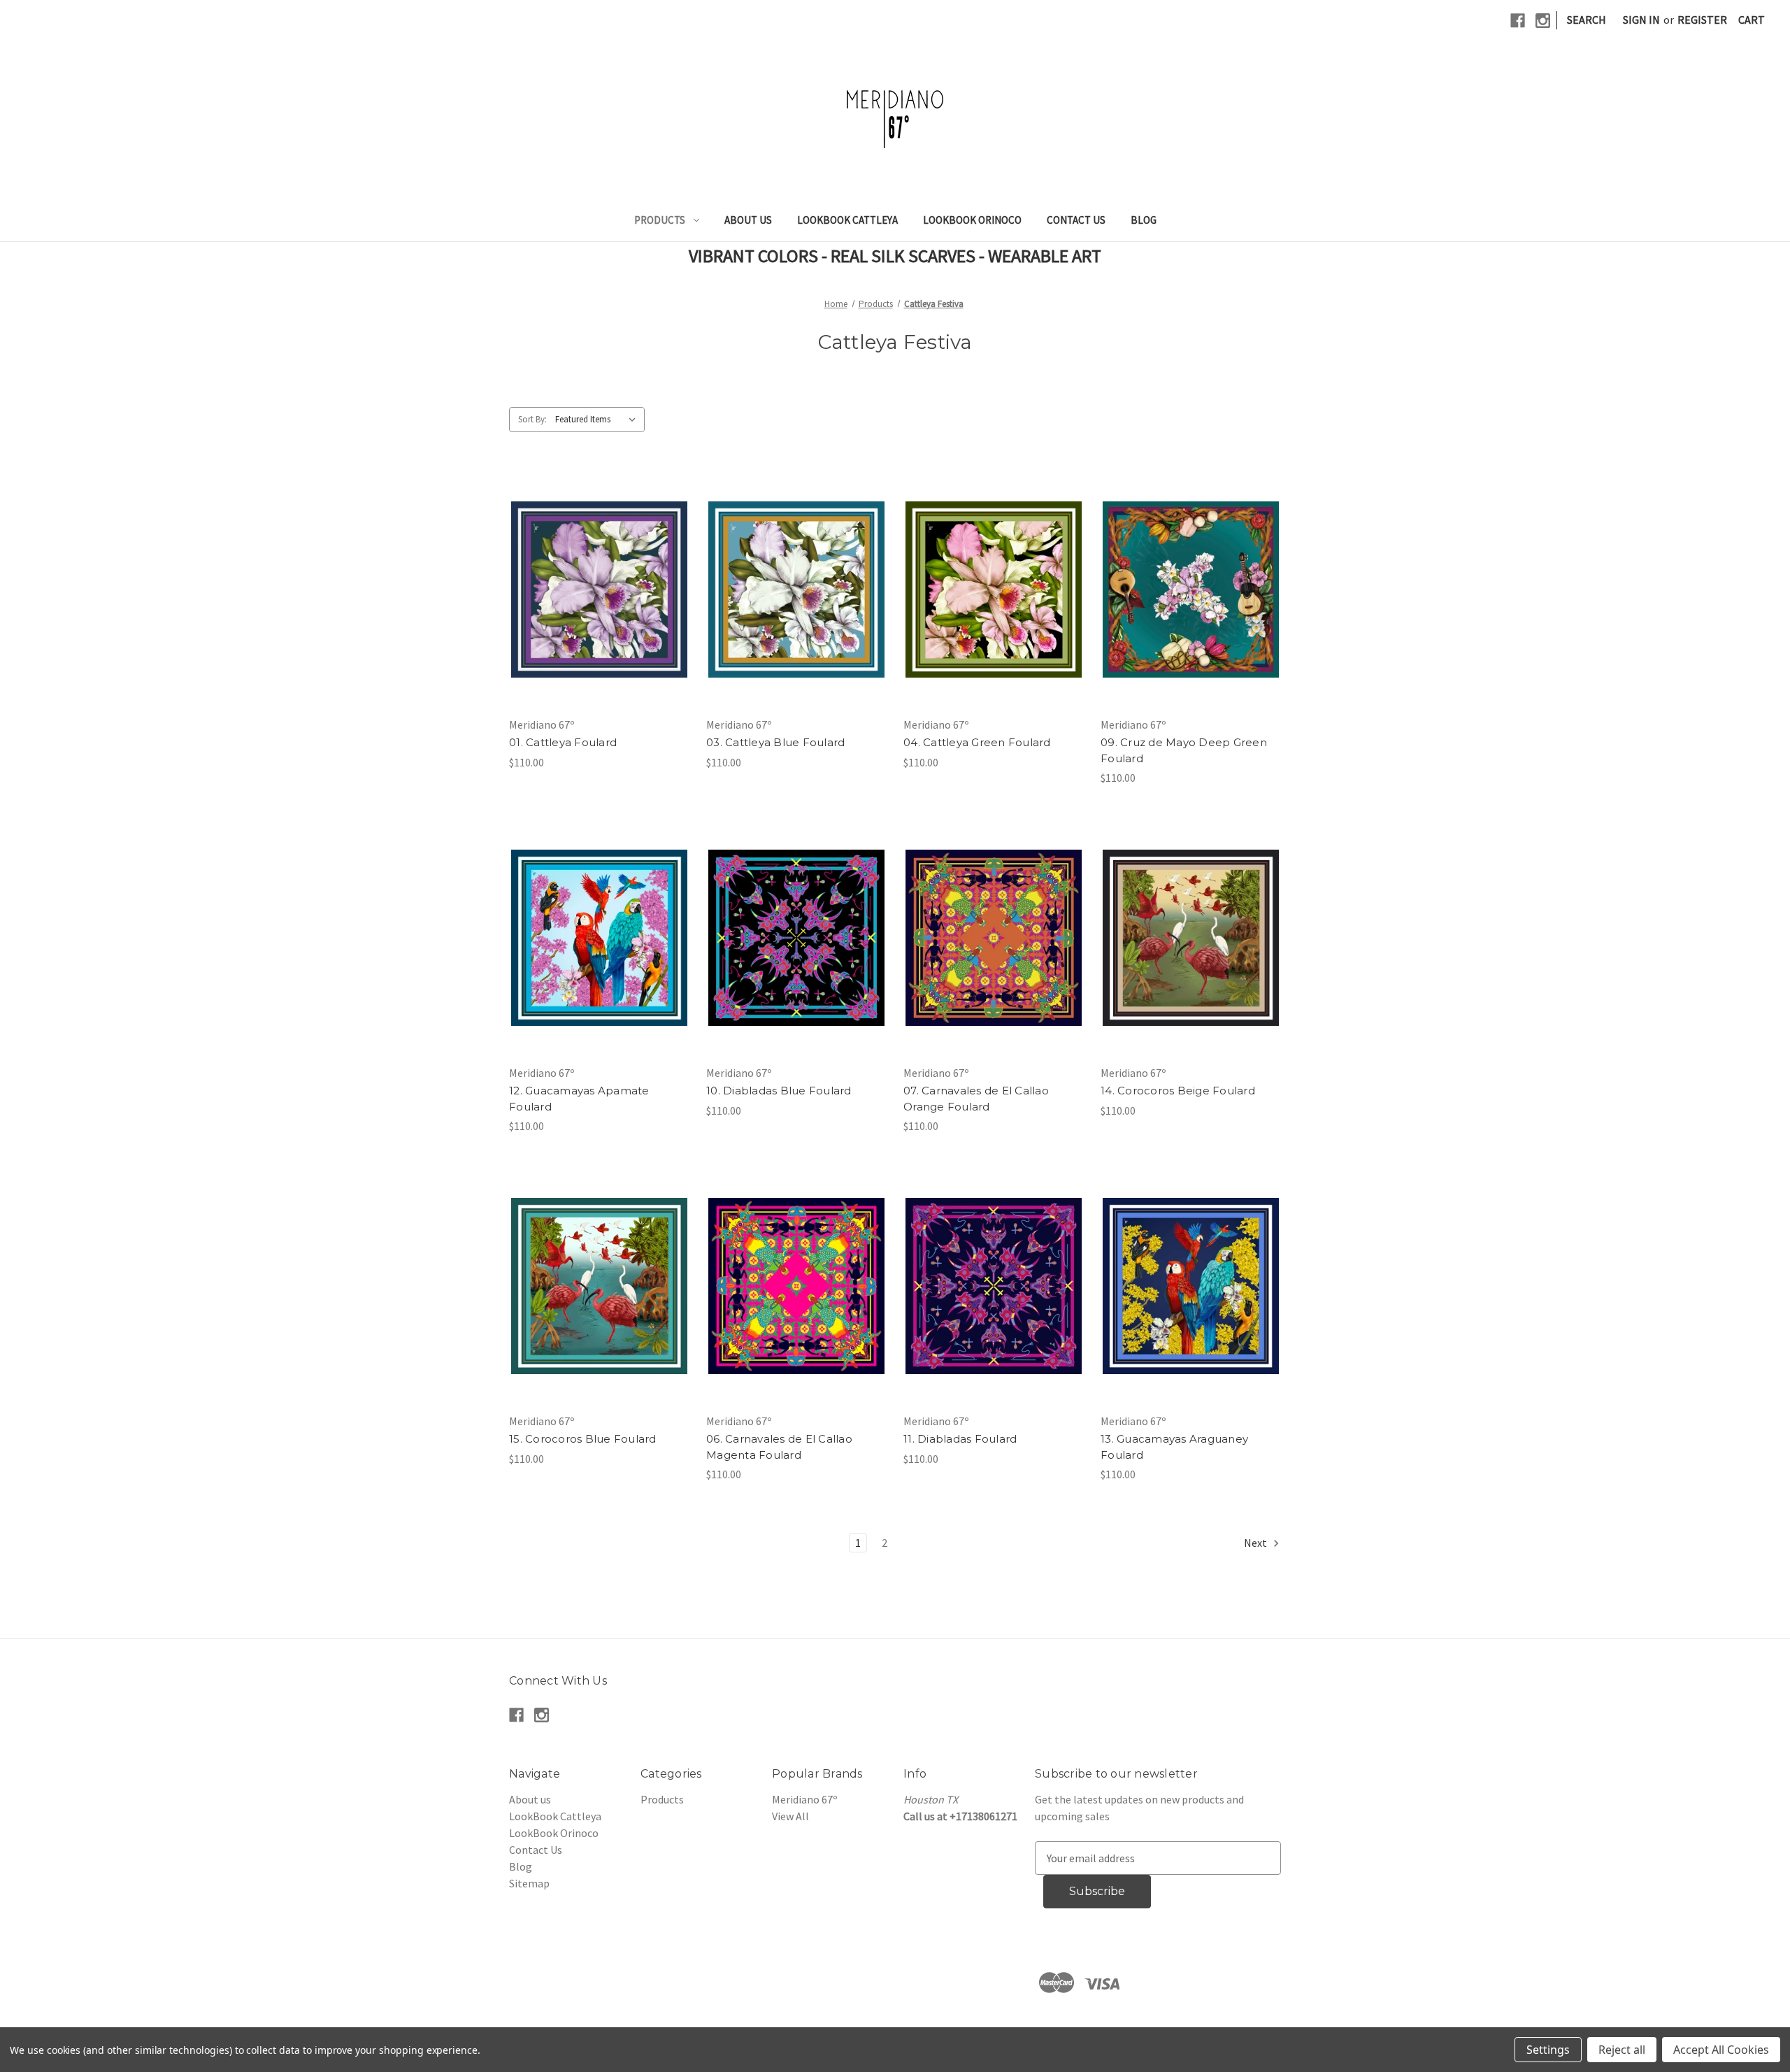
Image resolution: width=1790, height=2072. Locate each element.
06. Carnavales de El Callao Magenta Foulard (779, 1447)
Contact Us (1076, 220)
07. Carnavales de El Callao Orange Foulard (976, 1099)
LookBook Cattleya (847, 220)
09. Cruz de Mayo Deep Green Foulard (1184, 750)
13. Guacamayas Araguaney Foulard (1174, 1447)
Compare (595, 590)
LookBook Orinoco (972, 220)
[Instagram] (1543, 21)
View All (790, 1816)
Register (1702, 20)
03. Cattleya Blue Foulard (775, 742)
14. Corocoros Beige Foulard (1178, 1091)
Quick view (597, 562)
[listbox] (599, 420)
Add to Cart (600, 617)
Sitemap (529, 1883)
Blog (1144, 220)
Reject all (1622, 2050)
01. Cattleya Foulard (563, 742)
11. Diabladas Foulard (960, 1439)
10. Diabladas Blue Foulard (779, 1091)
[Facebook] (1518, 21)
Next (1256, 1543)
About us (748, 220)
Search (1587, 20)
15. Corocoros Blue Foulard (583, 1439)
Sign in (1641, 20)
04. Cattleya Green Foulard (977, 742)
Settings (1548, 2050)
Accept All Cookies (1721, 2050)
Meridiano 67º (804, 1799)
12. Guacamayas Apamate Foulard (579, 1099)
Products (660, 220)
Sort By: (532, 419)
